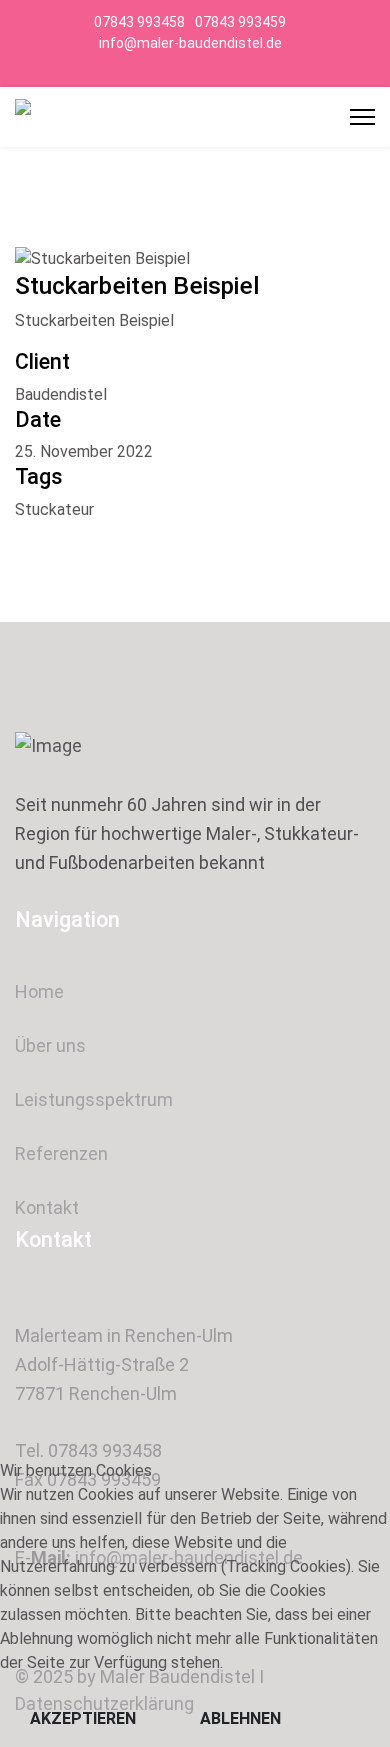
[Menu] (362, 117)
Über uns (50, 1045)
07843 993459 (240, 22)
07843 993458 (139, 22)
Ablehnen (240, 1718)
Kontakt (47, 1207)
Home (39, 991)
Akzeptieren (83, 1718)
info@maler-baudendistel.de (190, 43)
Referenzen (61, 1153)
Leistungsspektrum (94, 1099)
